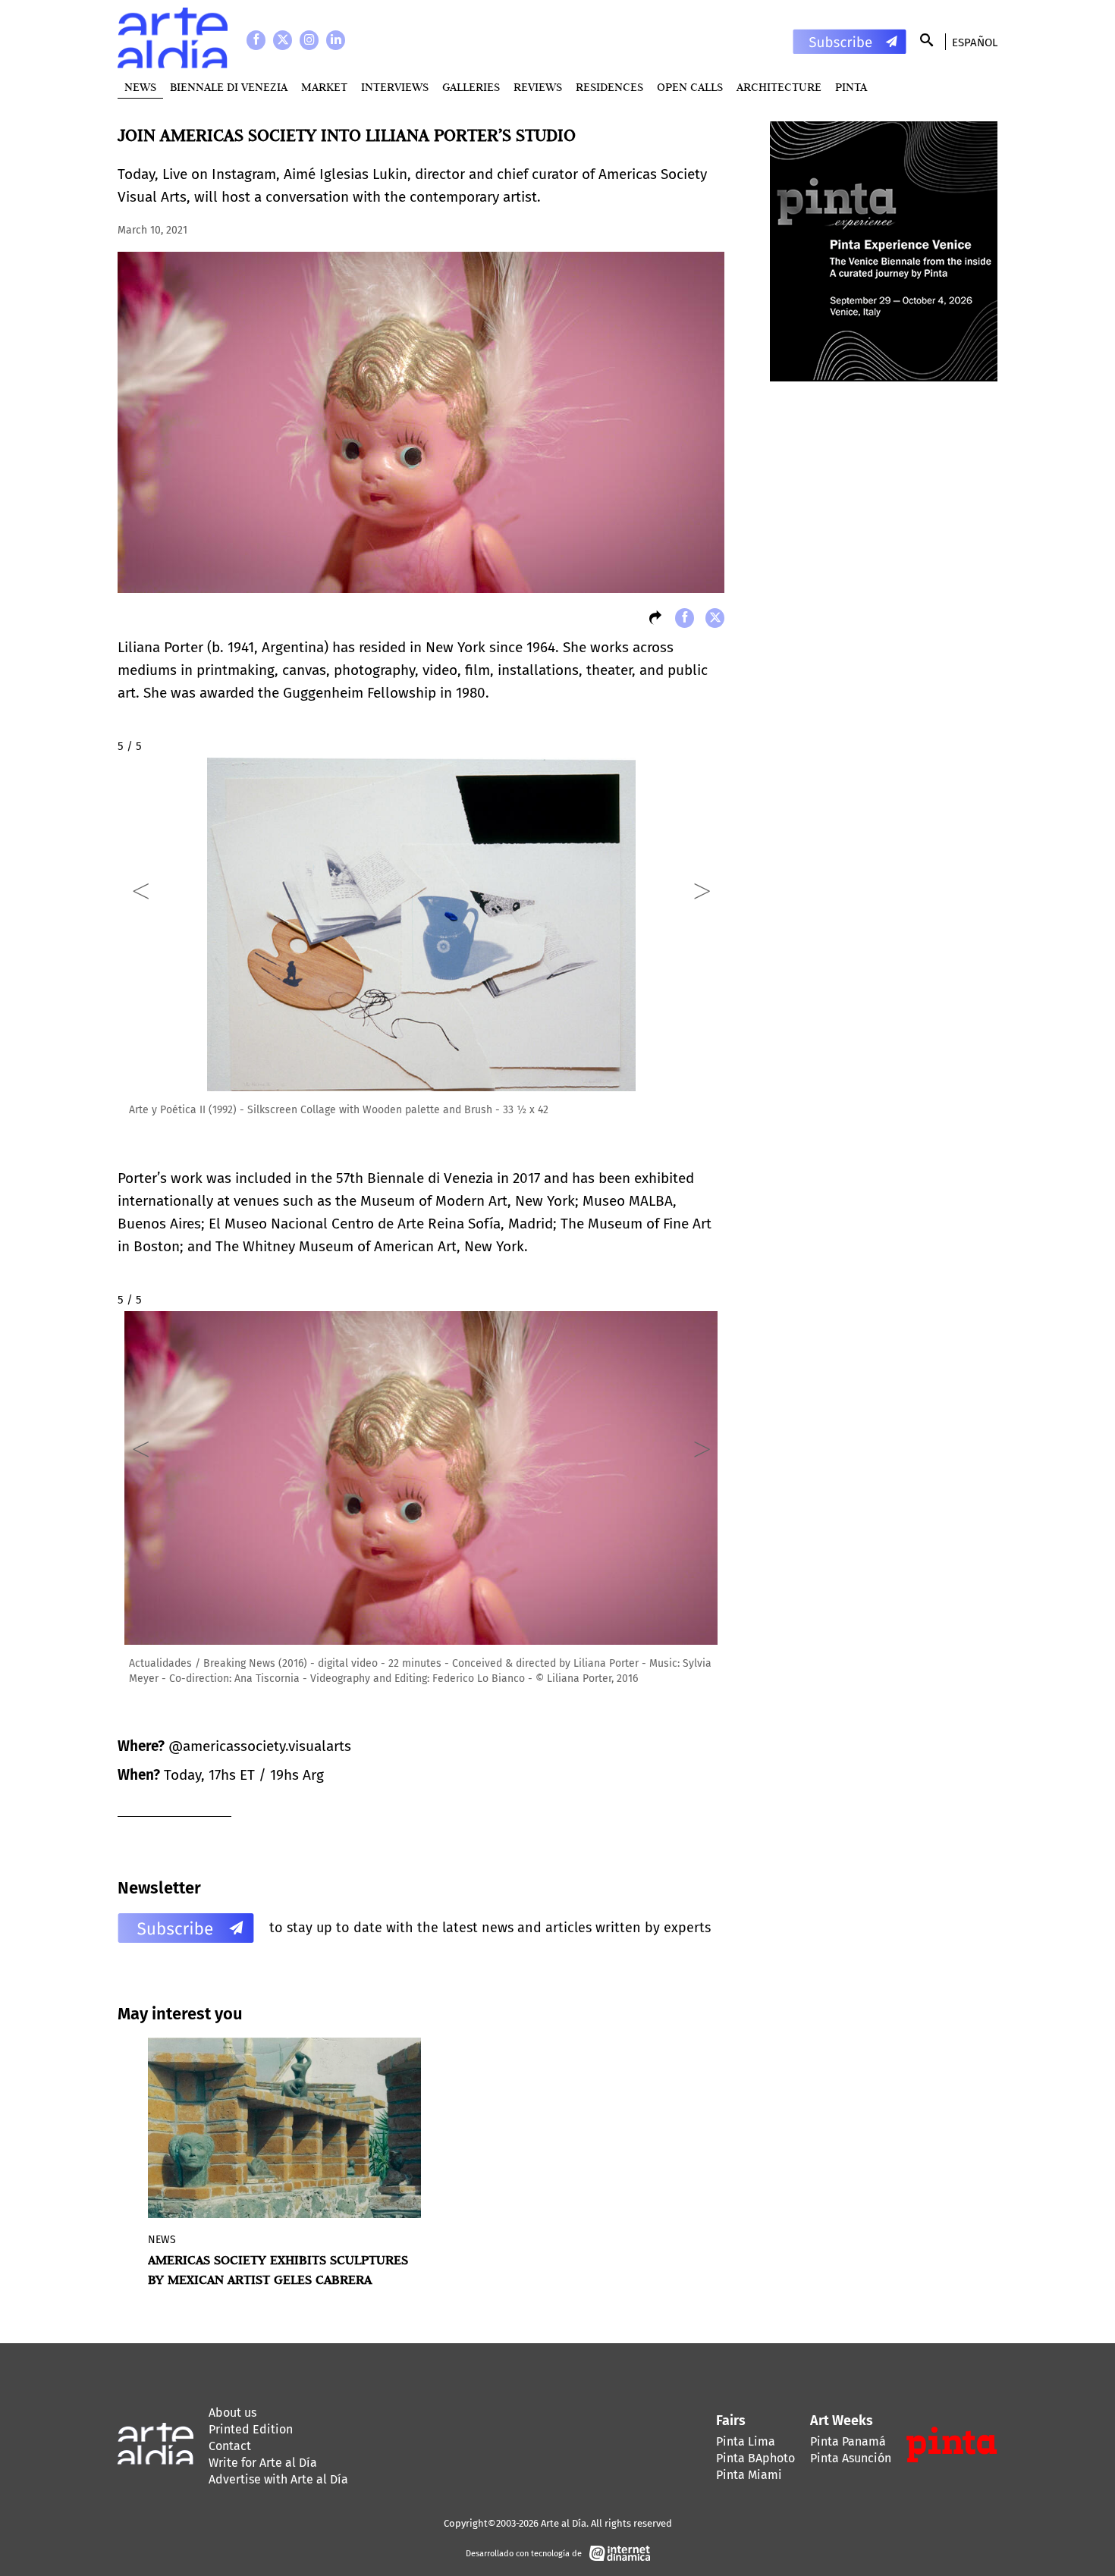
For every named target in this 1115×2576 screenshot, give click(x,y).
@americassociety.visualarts (260, 1746)
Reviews (538, 87)
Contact (230, 2446)
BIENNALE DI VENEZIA (229, 87)
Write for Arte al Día (263, 2463)
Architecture (779, 87)
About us (232, 2413)
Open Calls (690, 87)
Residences (609, 87)
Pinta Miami (749, 2475)
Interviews (395, 87)
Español (975, 42)
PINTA (851, 87)
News (140, 87)
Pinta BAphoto (755, 2458)
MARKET (324, 87)
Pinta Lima (746, 2441)
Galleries (471, 87)
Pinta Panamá (848, 2441)
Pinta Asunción (851, 2458)
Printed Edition (251, 2429)
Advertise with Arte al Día (278, 2479)
